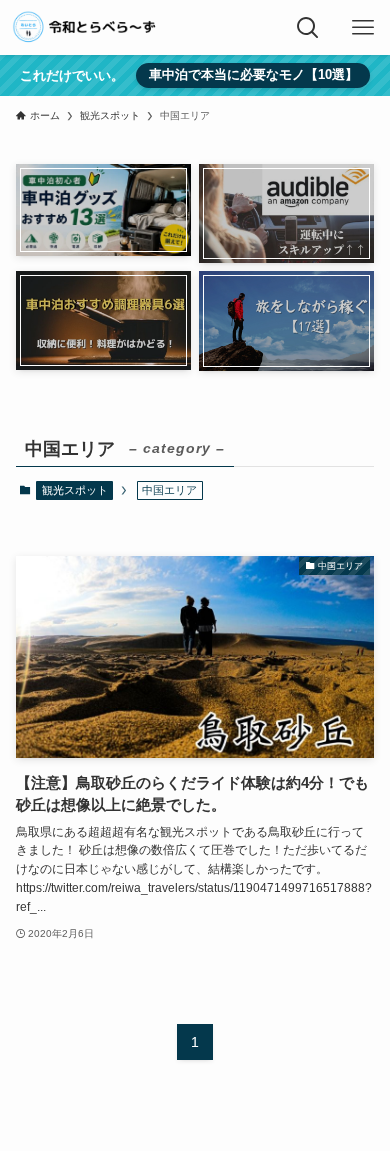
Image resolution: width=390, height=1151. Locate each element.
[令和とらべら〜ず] (85, 27)
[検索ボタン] (307, 27)
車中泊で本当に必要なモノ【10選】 (253, 75)
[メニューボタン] (362, 27)
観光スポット (75, 490)
